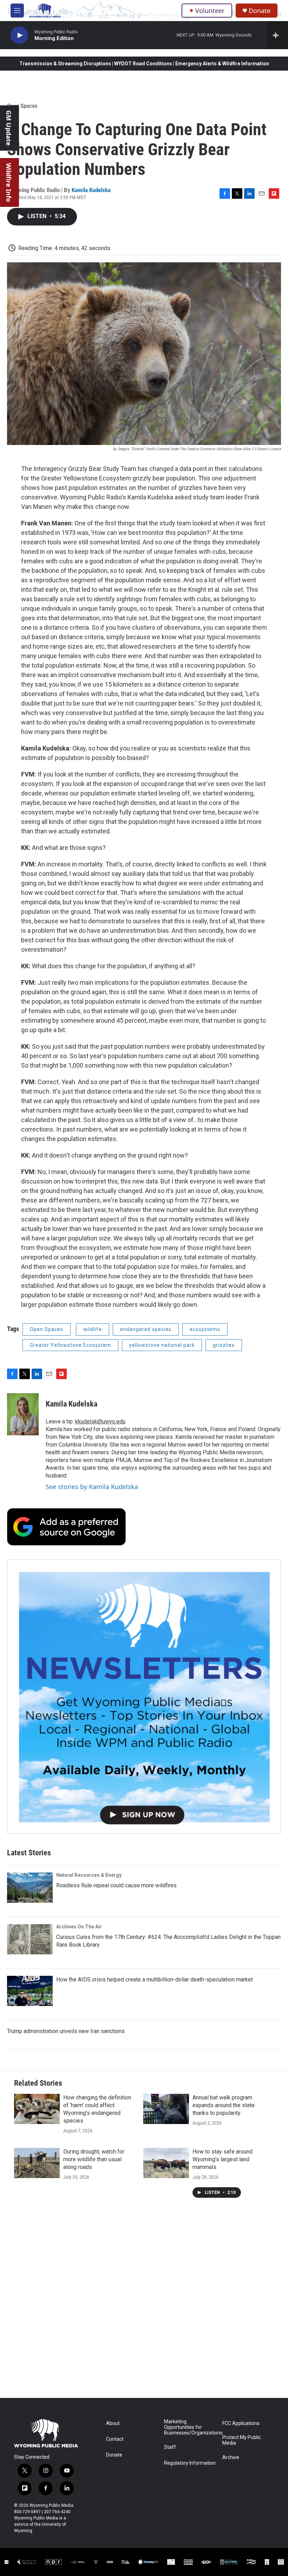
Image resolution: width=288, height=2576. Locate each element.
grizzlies (224, 1345)
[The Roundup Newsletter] (144, 1697)
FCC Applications (241, 2423)
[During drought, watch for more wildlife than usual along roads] (37, 2163)
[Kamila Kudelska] (23, 1414)
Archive (231, 2457)
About (113, 2423)
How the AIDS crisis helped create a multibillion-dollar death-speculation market (155, 1979)
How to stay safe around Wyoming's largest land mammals (222, 2159)
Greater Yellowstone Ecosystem (70, 1345)
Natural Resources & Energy (89, 1875)
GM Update (9, 128)
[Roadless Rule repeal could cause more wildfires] (30, 1888)
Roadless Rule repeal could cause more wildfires (116, 1885)
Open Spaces (22, 106)
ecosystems (205, 1329)
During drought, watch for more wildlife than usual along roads (94, 2159)
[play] (19, 35)
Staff (170, 2447)
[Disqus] (144, 2303)
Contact (115, 2439)
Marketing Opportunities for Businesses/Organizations (190, 2427)
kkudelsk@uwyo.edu (100, 1421)
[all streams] (278, 35)
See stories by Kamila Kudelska (92, 1487)
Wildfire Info (9, 182)
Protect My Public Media (242, 2440)
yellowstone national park (162, 1345)
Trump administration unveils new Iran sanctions (66, 2031)
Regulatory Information (190, 2463)
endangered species (146, 1329)
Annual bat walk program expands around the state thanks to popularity (224, 2105)
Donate (260, 11)
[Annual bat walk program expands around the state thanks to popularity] (166, 2109)
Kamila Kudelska (91, 190)
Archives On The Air (79, 1927)
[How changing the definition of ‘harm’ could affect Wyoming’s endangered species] (37, 2109)
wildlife (93, 1329)
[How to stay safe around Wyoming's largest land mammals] (166, 2163)
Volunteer (210, 11)
